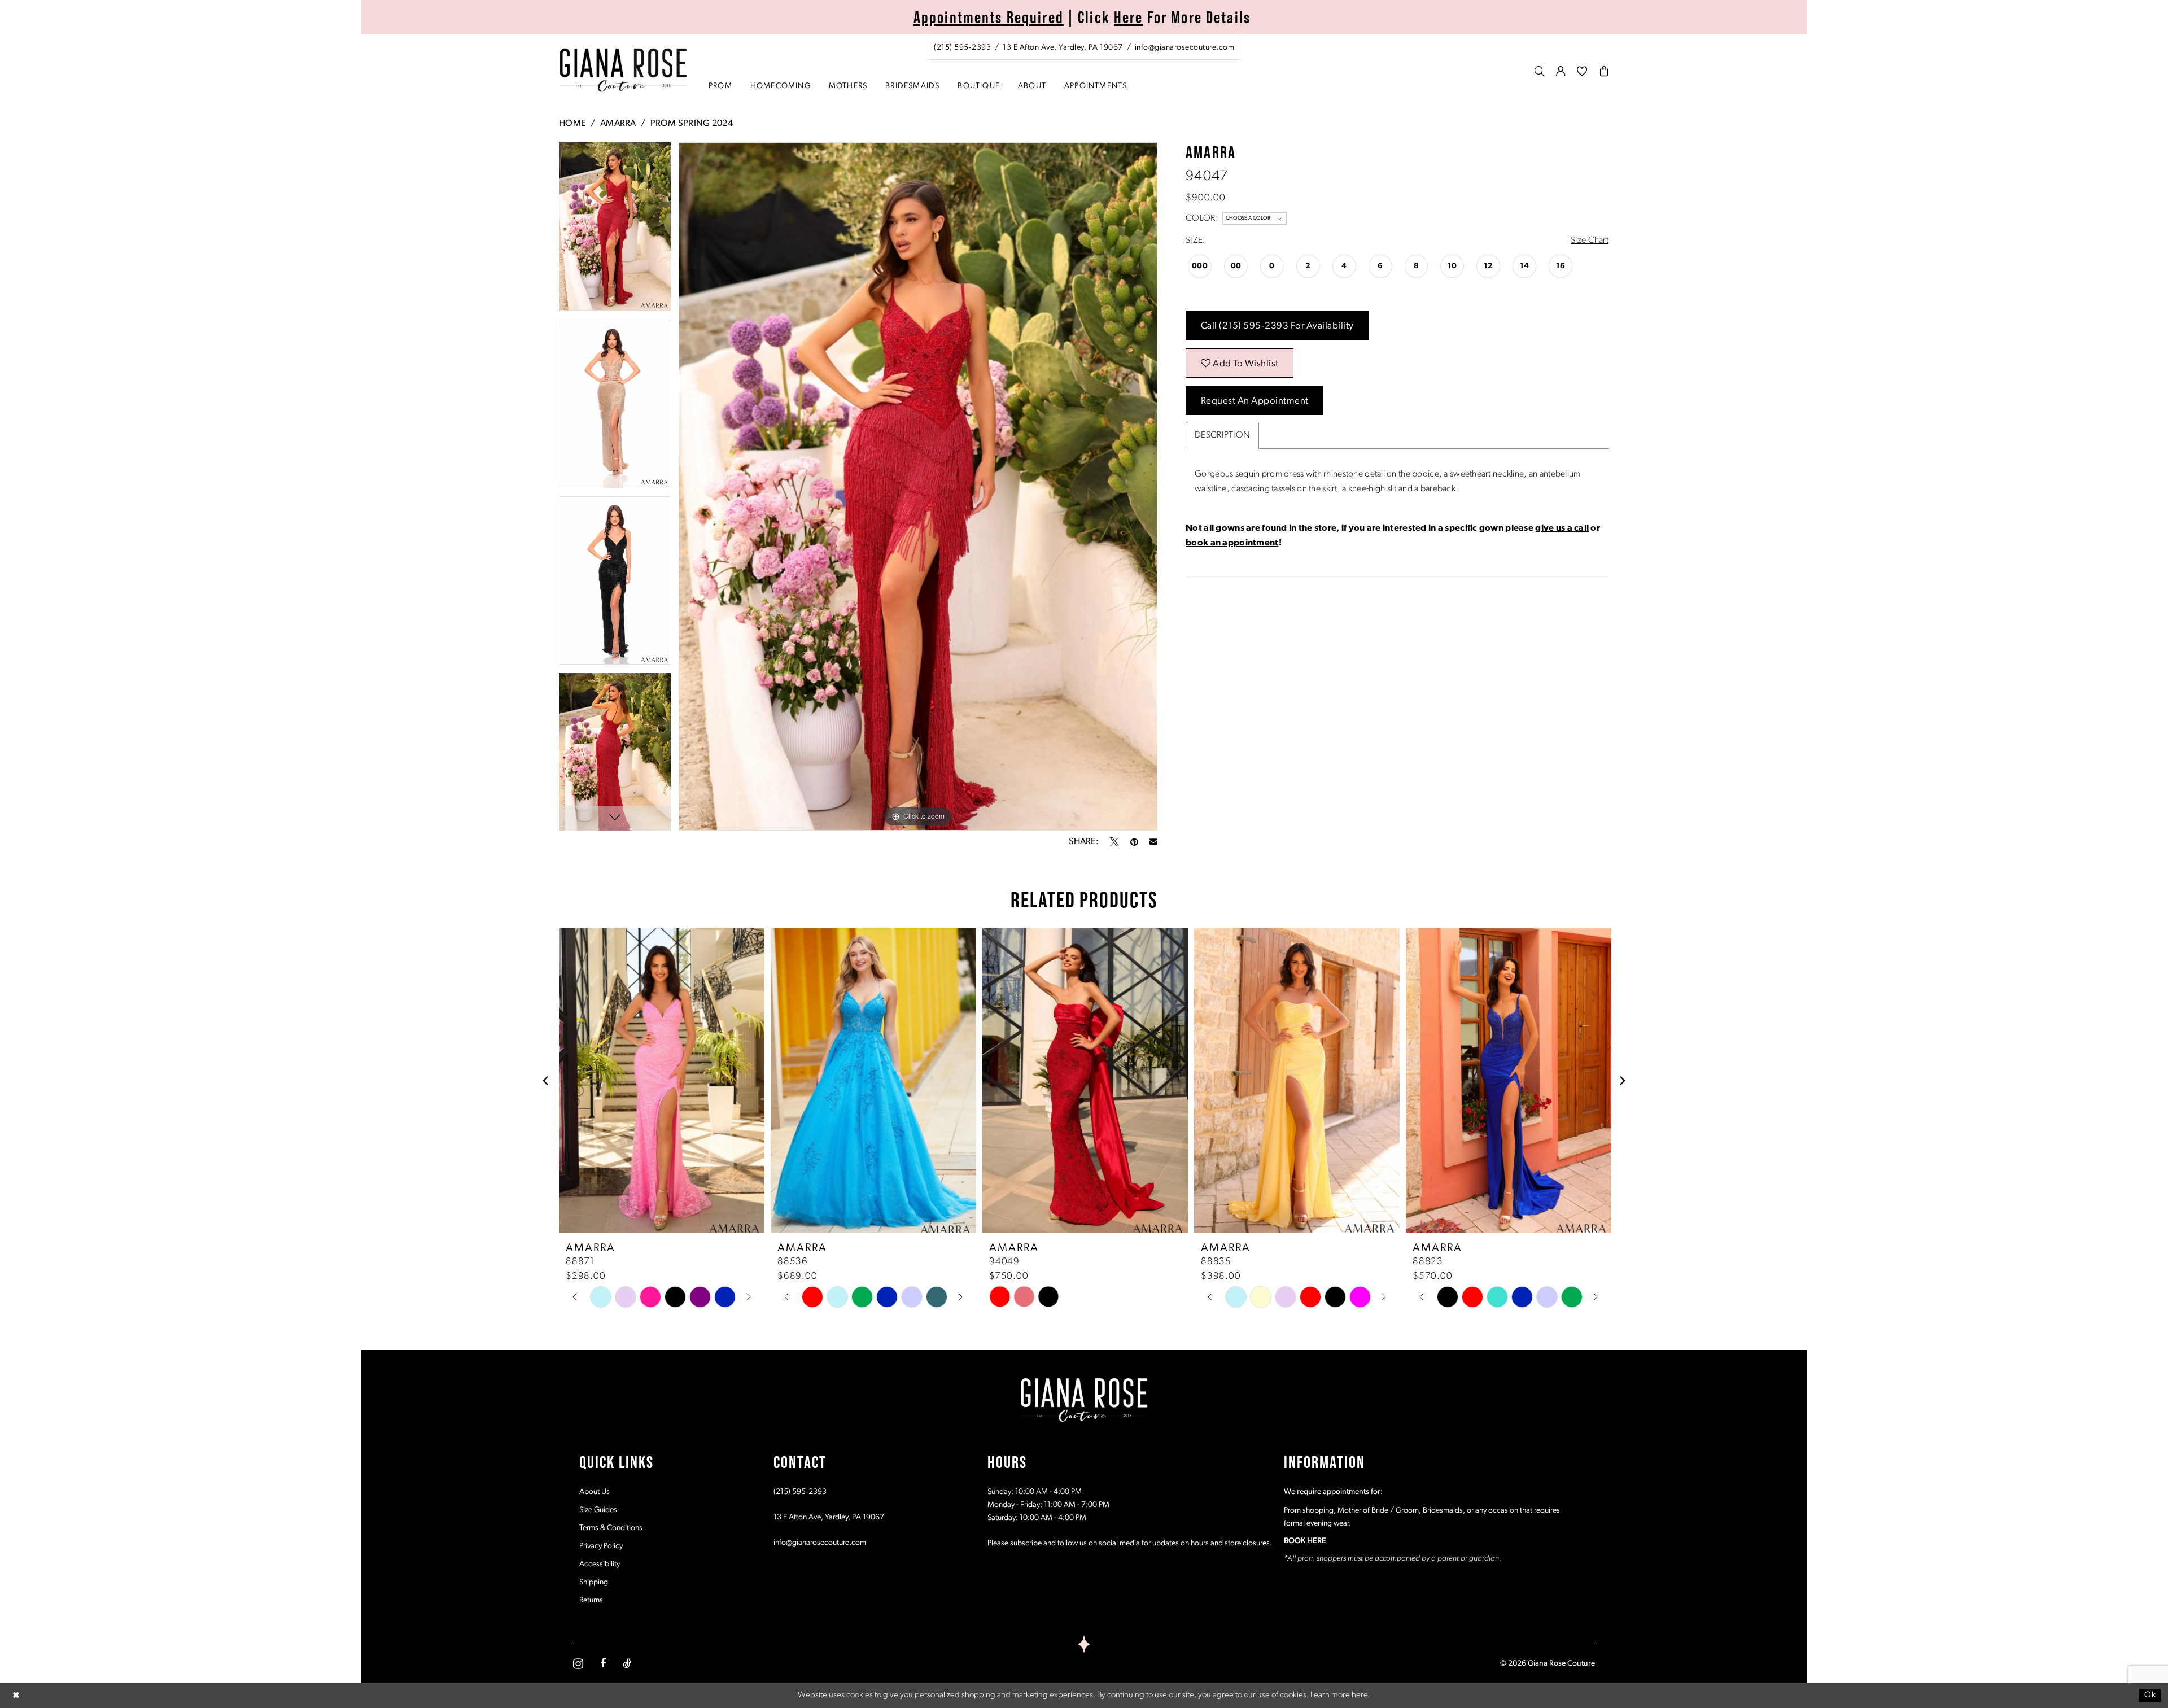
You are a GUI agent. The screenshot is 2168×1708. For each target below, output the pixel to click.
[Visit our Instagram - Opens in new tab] (578, 1664)
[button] (1561, 71)
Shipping (594, 1582)
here (1360, 1695)
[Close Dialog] (16, 1695)
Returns (591, 1600)
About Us (595, 1492)
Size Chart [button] (1590, 241)
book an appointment (1232, 543)
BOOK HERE (1305, 1541)
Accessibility (600, 1564)
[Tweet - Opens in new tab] (1114, 842)
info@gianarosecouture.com (820, 1543)
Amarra (618, 124)
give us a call (1562, 528)
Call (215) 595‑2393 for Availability (1277, 326)
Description (1222, 435)
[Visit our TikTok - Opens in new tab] (627, 1663)
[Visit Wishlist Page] (1582, 71)
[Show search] (1540, 71)
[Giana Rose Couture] (624, 70)
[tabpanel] (615, 231)
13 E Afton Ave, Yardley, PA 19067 (829, 1517)
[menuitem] (1084, 47)
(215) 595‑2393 (800, 1492)
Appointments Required (989, 17)
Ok (2150, 1695)
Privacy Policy (601, 1546)
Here (1129, 17)
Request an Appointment (1255, 401)
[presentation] (662, 1081)
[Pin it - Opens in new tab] (1134, 842)
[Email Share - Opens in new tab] (1153, 842)
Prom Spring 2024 (692, 124)
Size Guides (598, 1510)
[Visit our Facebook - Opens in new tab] (603, 1663)
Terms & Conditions (611, 1528)
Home (572, 124)
